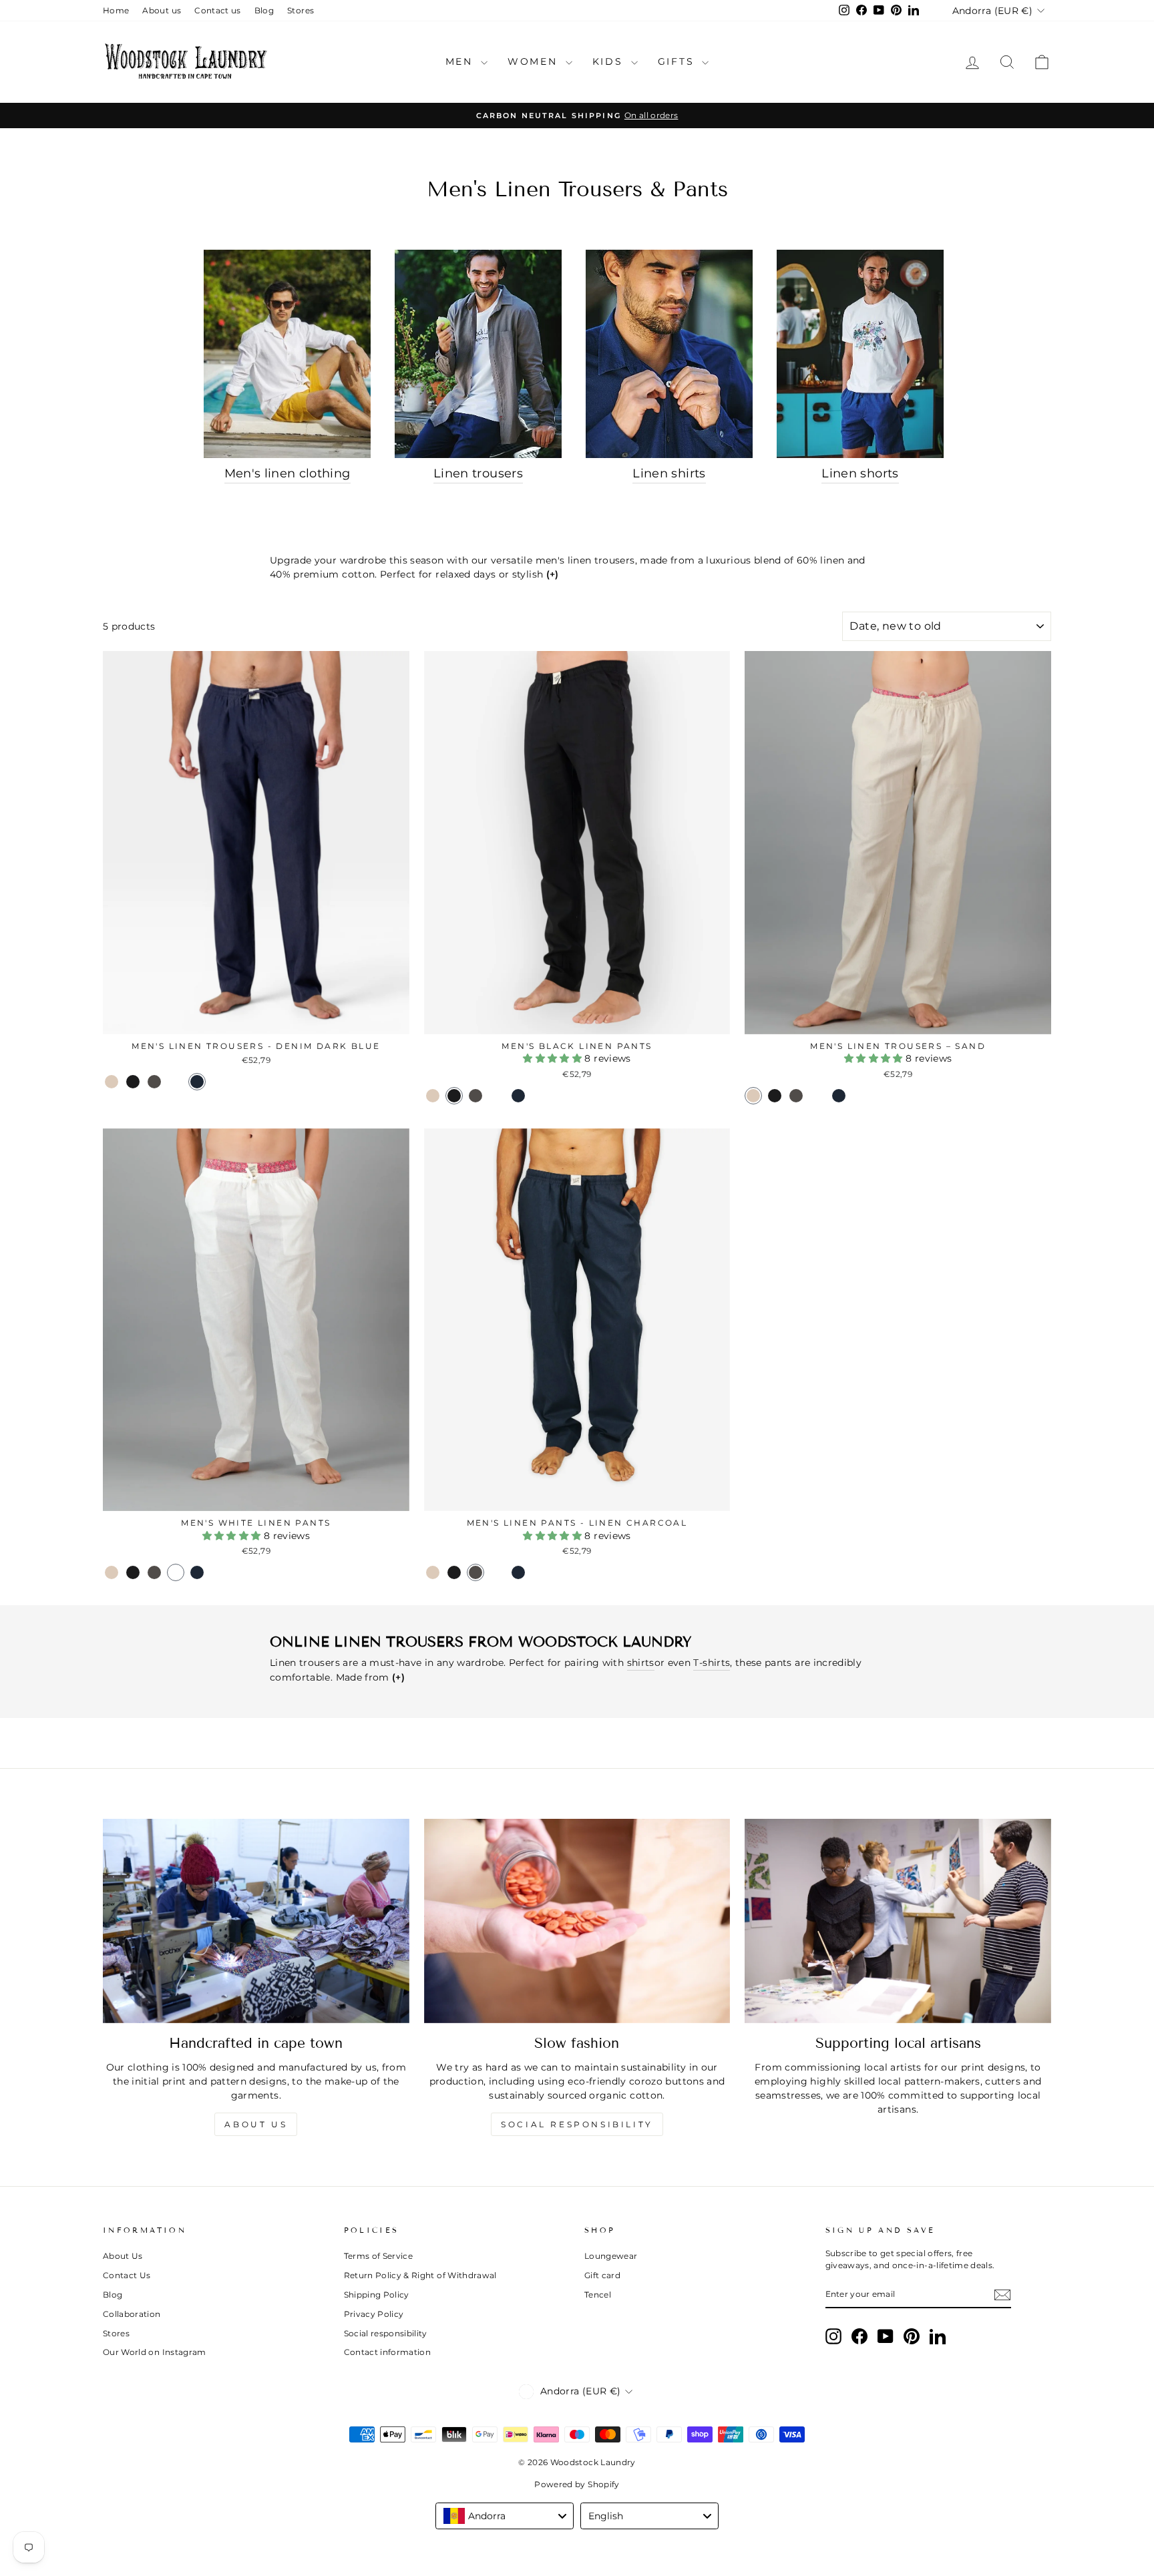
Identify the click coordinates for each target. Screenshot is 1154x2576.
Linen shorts (860, 473)
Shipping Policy (377, 2295)
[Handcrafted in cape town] (256, 1921)
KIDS (610, 61)
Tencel (598, 2295)
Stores (301, 10)
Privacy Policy (374, 2314)
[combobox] (505, 2516)
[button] (112, 1082)
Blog (264, 10)
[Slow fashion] (577, 1921)
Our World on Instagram (155, 2352)
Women (535, 61)
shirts (641, 1663)
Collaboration (132, 2314)
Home (116, 10)
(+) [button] (553, 574)
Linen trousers (478, 473)
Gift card (602, 2275)
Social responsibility (577, 2124)
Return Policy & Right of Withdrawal (420, 2275)
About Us (123, 2256)
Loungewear (611, 2256)
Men (461, 61)
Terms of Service (379, 2256)
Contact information (388, 2352)
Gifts (679, 61)
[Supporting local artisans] (898, 1921)
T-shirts (712, 1663)
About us (162, 10)
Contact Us (127, 2275)
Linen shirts (669, 473)
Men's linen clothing (287, 473)
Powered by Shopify (577, 2484)
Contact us (218, 10)
